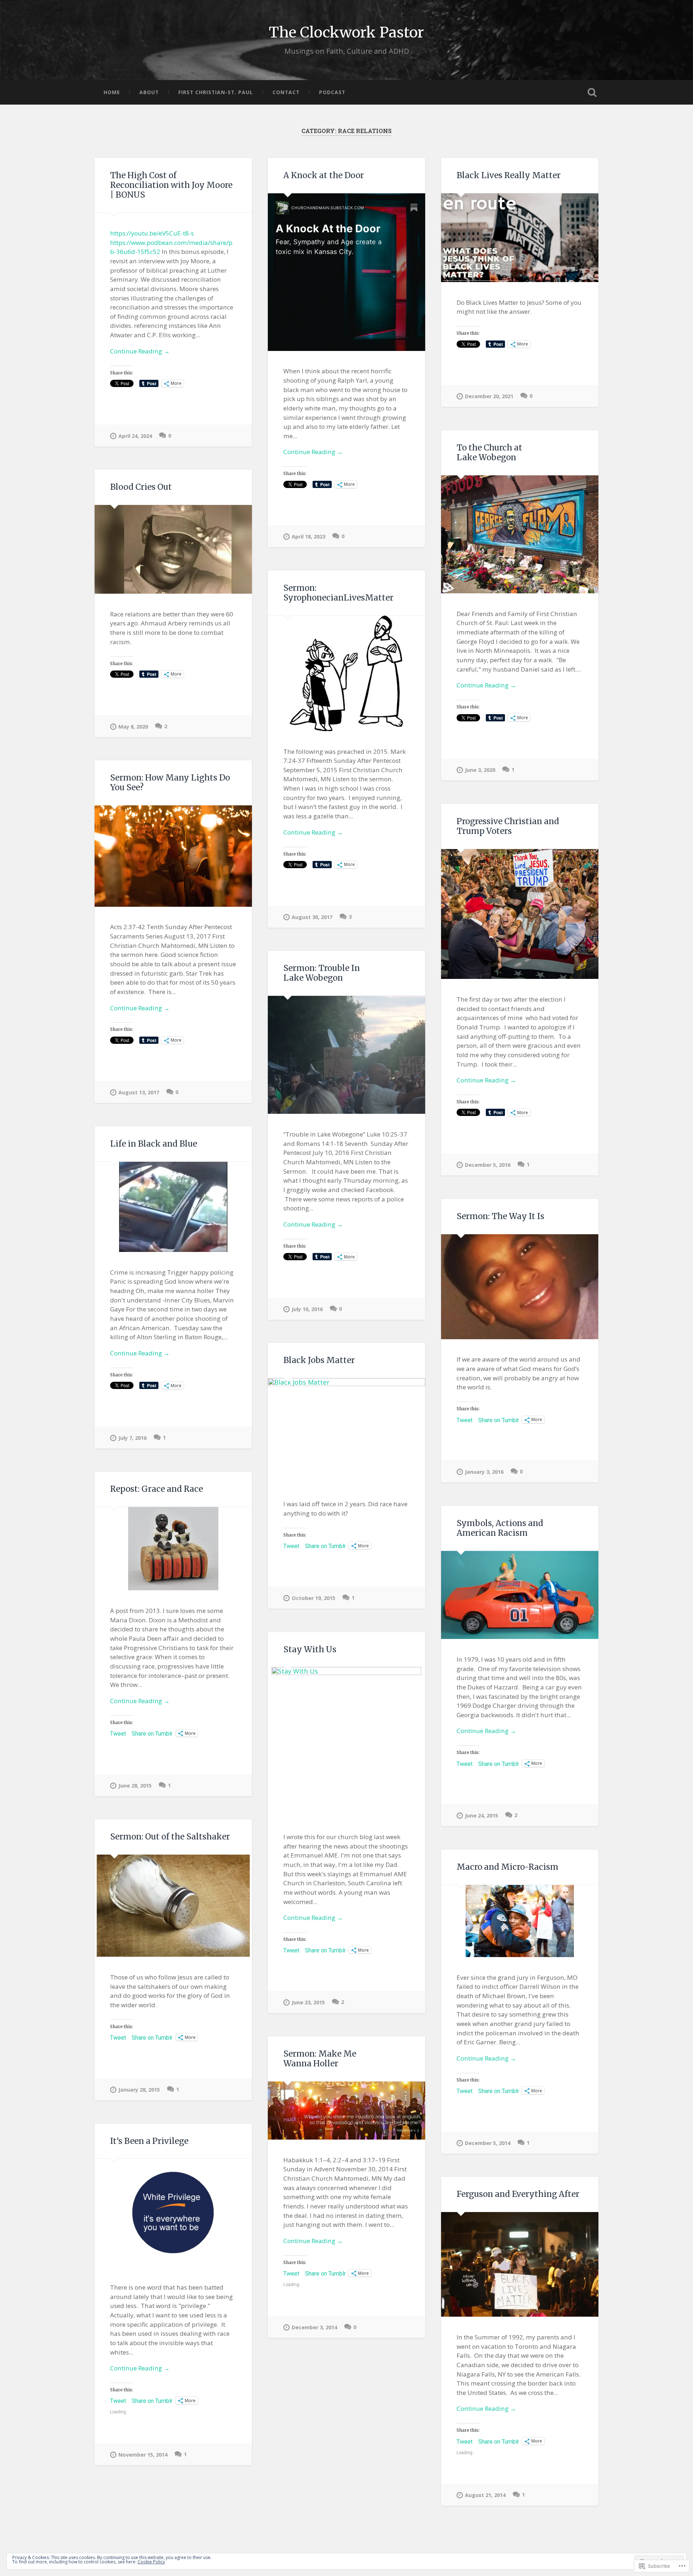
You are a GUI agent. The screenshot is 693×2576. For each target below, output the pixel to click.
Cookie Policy (151, 2562)
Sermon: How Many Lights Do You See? (170, 783)
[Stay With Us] (346, 1742)
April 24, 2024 (135, 436)
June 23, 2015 (308, 2002)
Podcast (332, 92)
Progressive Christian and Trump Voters (508, 826)
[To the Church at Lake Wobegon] (520, 534)
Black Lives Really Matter (509, 175)
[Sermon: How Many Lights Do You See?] (173, 856)
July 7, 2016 (132, 1438)
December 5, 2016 (488, 1165)
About (149, 92)
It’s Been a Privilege (149, 2141)
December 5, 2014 (488, 2143)
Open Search (592, 92)
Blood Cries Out (141, 487)
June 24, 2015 (481, 1815)
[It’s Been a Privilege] (173, 2213)
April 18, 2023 (308, 537)
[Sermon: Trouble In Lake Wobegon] (346, 1055)
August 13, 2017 (139, 1092)
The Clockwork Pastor (346, 32)
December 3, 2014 (314, 2327)
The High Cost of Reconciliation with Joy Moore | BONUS (171, 185)
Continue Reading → (140, 351)
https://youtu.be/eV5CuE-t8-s (152, 233)
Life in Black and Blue (154, 1144)
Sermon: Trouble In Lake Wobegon (322, 973)
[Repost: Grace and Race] (173, 1549)
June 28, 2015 (135, 1786)
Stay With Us (310, 1649)
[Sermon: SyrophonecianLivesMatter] (346, 673)
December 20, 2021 (489, 396)
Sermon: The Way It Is (500, 1216)
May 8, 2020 (133, 727)
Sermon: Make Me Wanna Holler (320, 2059)
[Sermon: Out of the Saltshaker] (173, 1906)
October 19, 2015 (313, 1598)
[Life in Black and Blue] (173, 1207)
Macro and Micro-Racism (507, 1867)
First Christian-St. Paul (216, 92)
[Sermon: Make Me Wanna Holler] (346, 2111)
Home (112, 92)
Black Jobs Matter (319, 1360)
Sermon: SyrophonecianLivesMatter (338, 593)
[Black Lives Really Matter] (520, 238)
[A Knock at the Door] (346, 272)
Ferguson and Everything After (518, 2194)
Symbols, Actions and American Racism (500, 1528)
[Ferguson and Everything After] (520, 2264)
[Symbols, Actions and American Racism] (520, 1595)
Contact (286, 92)
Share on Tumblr (499, 1420)
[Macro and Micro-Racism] (520, 1921)
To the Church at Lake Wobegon (489, 452)
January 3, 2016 (484, 1472)
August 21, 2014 (485, 2495)
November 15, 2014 (143, 2455)
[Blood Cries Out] (173, 549)
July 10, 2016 (307, 1309)
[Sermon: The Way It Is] (520, 1287)
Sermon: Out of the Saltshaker (170, 1837)
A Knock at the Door (324, 175)
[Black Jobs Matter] (346, 1431)
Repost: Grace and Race (156, 1489)
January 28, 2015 (139, 2090)
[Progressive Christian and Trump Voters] (520, 914)
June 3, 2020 (480, 770)
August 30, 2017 (312, 917)
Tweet (465, 1420)
